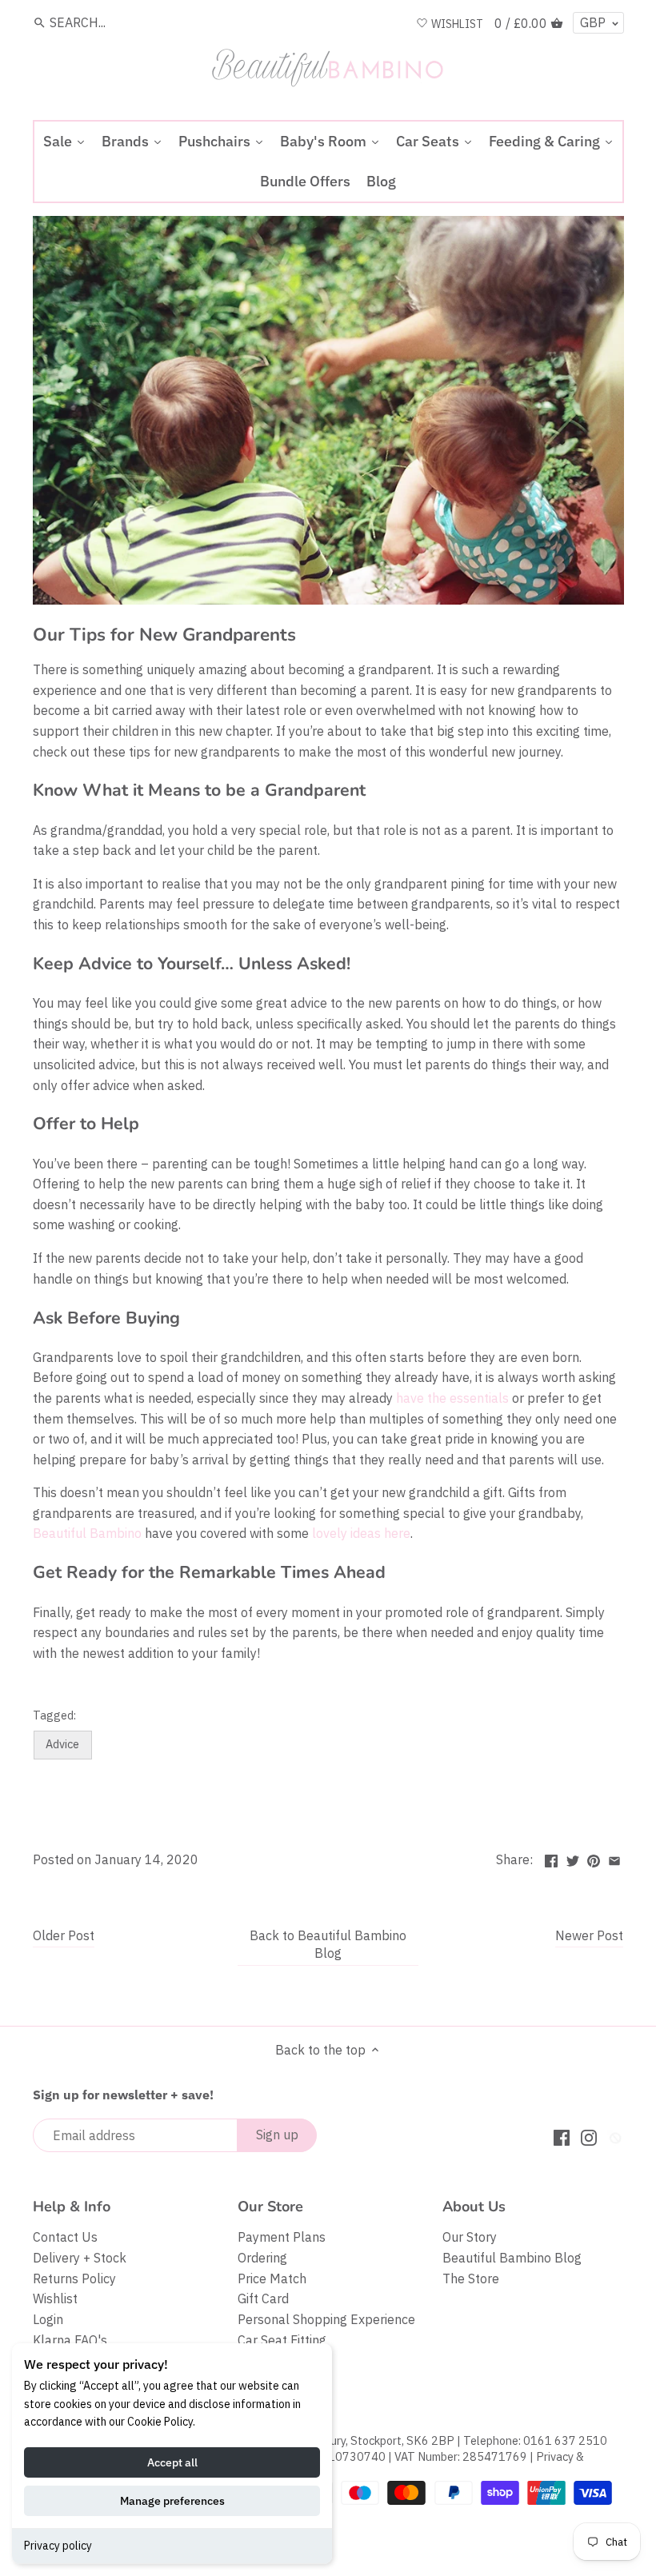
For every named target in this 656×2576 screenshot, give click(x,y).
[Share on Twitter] (573, 1858)
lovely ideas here (361, 1533)
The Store (471, 2278)
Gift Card (263, 2298)
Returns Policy (74, 2278)
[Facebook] (562, 2137)
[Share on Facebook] (551, 1858)
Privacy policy (58, 2546)
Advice (62, 1744)
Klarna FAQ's (70, 2340)
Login (48, 2319)
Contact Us (65, 2237)
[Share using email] (614, 1858)
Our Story (470, 2237)
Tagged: (54, 1715)
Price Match (272, 2278)
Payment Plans (282, 2237)
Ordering (262, 2258)
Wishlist (55, 2298)
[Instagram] (589, 2137)
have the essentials (452, 1398)
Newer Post (589, 1935)
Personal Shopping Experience (326, 2319)
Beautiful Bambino (87, 1533)
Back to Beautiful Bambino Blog (328, 1944)
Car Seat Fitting (282, 2340)
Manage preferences (172, 2501)
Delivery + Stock (80, 2258)
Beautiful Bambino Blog (512, 2258)
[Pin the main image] (594, 1858)
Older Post (64, 1935)
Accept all (172, 2462)
